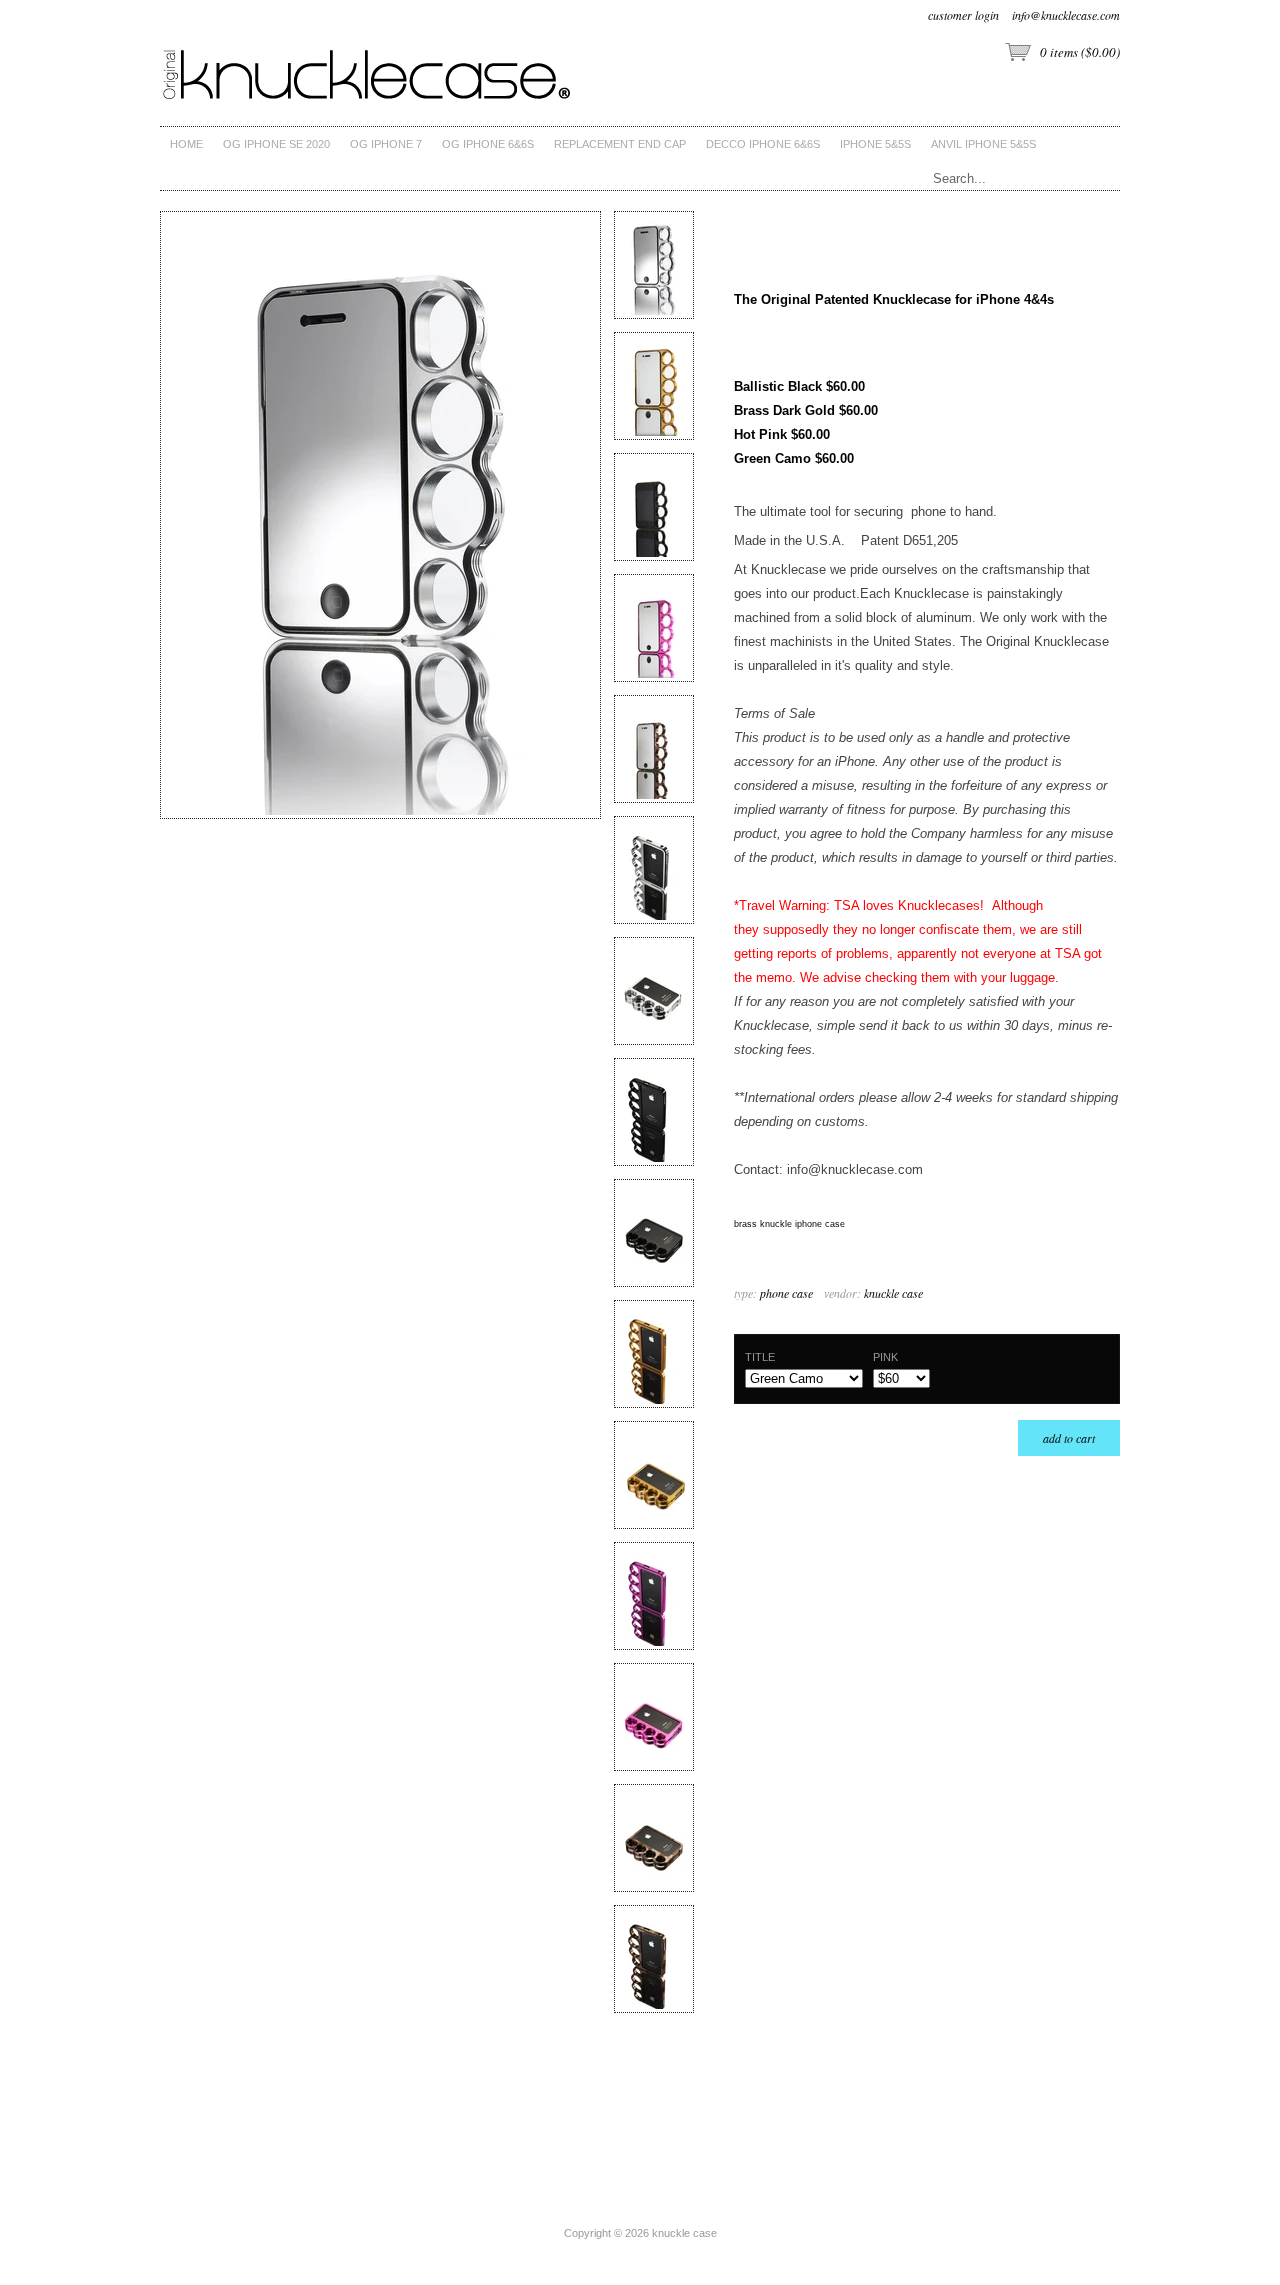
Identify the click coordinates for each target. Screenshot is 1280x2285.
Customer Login (963, 15)
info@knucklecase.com (1066, 15)
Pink (885, 1357)
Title (760, 1357)
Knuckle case (893, 1293)
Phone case (786, 1293)
